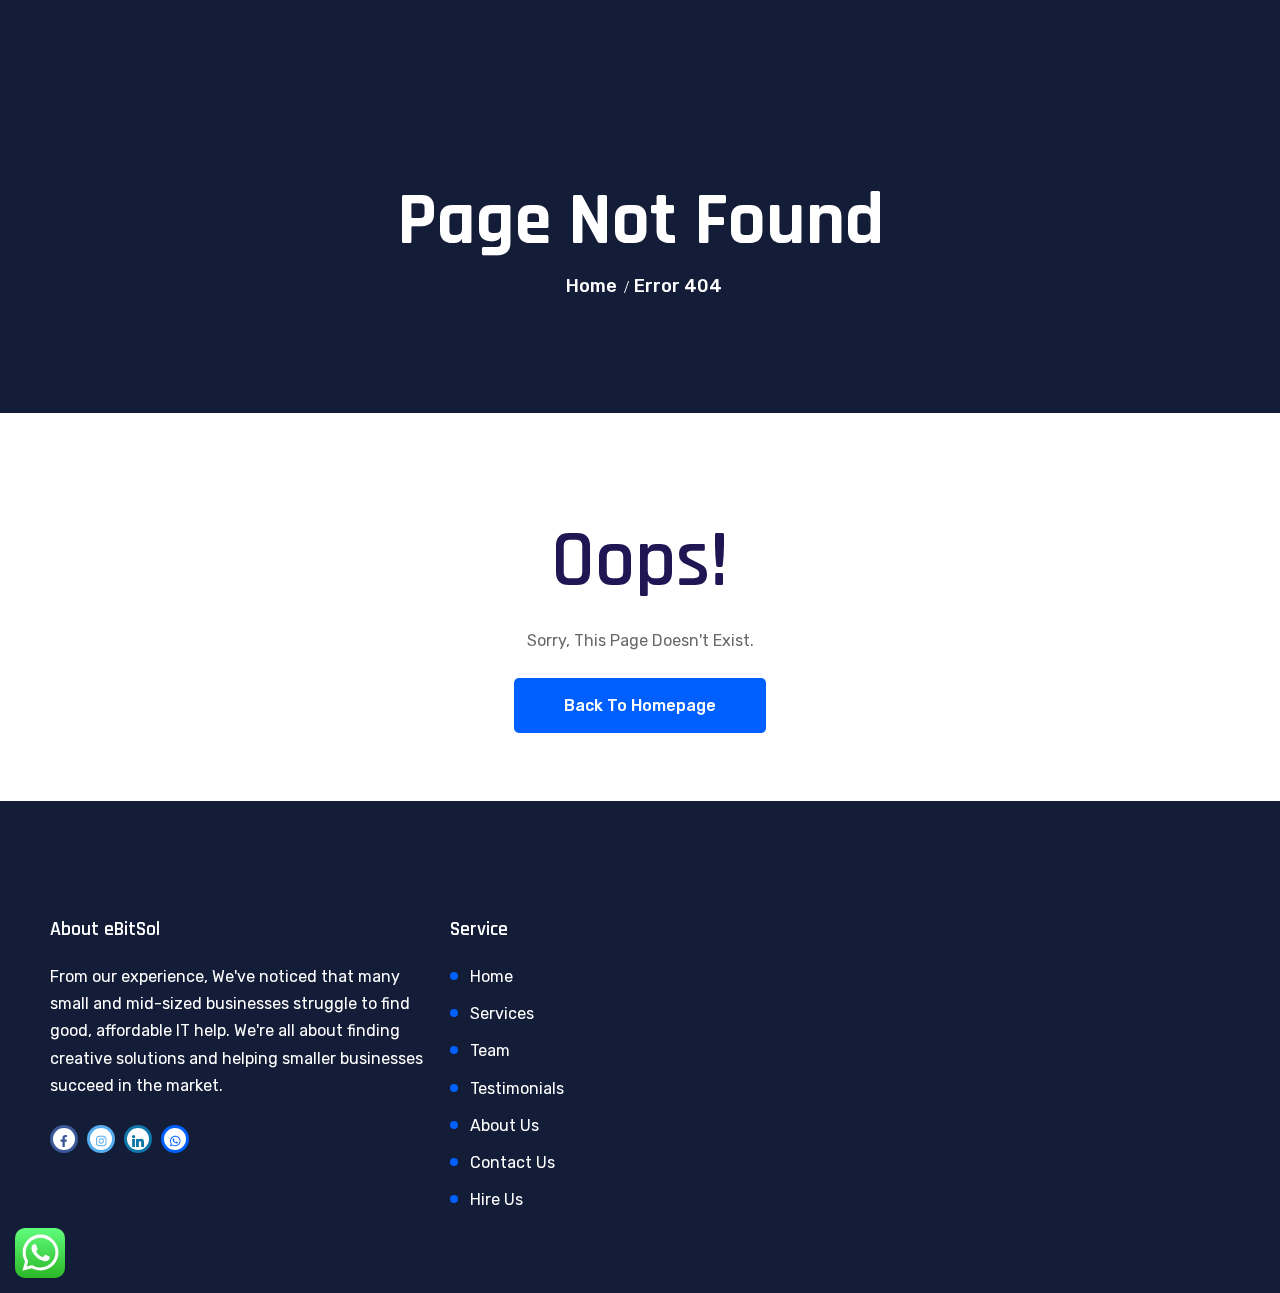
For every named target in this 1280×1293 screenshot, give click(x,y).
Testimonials (517, 1088)
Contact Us (512, 1162)
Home (591, 286)
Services (502, 1013)
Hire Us (496, 1199)
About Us (504, 1125)
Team (490, 1050)
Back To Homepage (640, 705)
